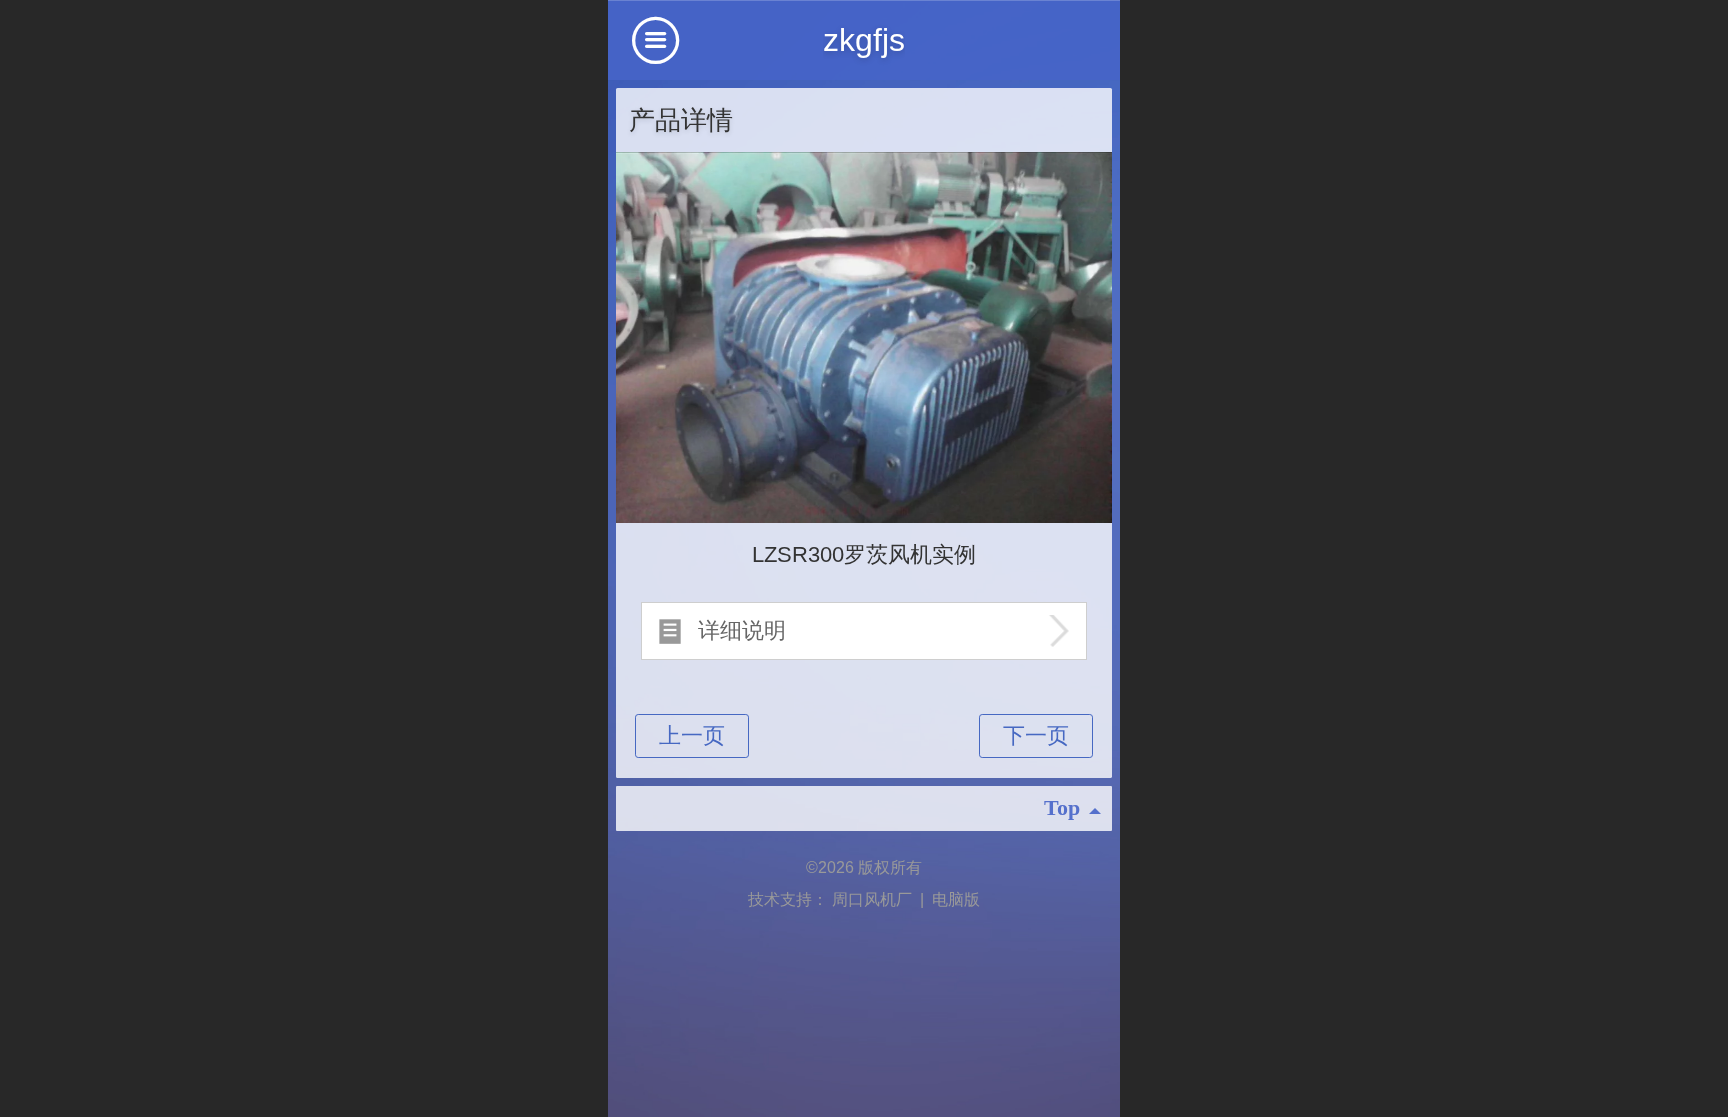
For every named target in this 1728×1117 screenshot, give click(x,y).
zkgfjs (864, 40)
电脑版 (956, 899)
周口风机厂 (874, 899)
